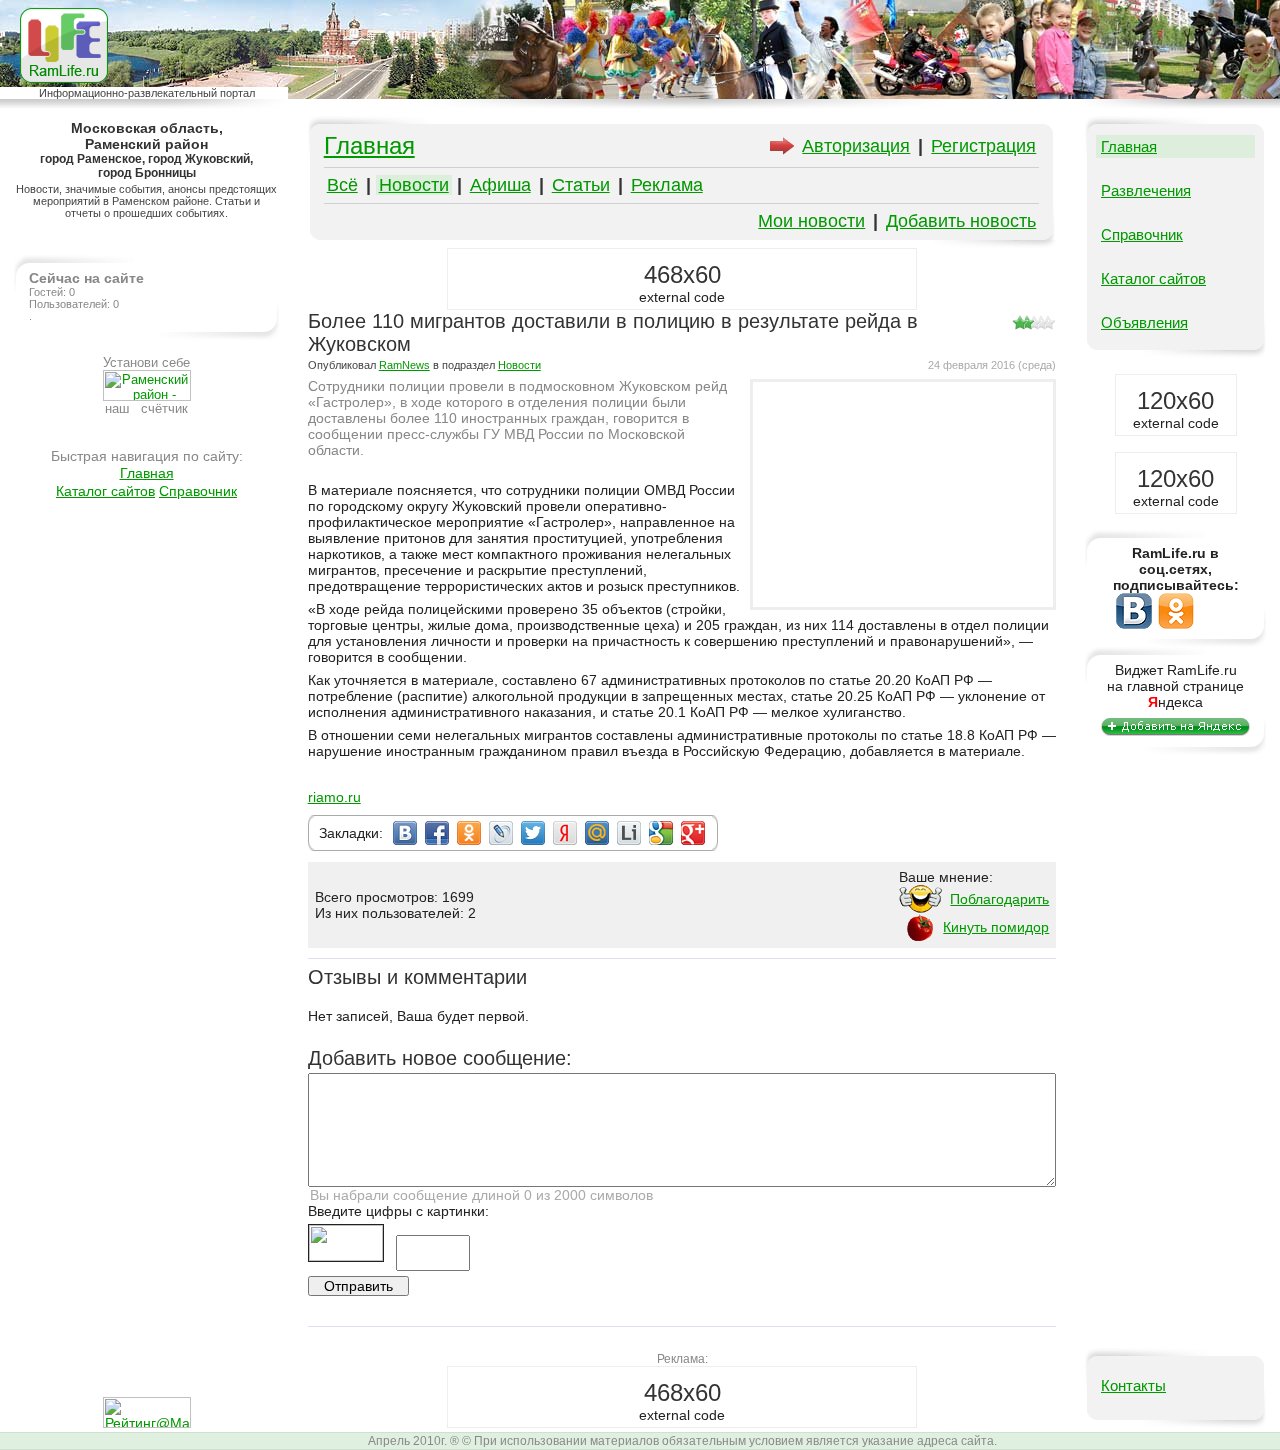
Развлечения (1146, 190)
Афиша (500, 185)
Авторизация (856, 146)
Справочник (198, 491)
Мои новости (811, 221)
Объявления (1144, 322)
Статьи (581, 185)
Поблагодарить (999, 899)
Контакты (1133, 1385)
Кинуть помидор (996, 927)
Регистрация (983, 146)
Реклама (667, 185)
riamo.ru (334, 797)
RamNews (404, 365)
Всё (342, 185)
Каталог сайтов (105, 491)
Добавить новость (961, 221)
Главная (147, 473)
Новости (414, 185)
